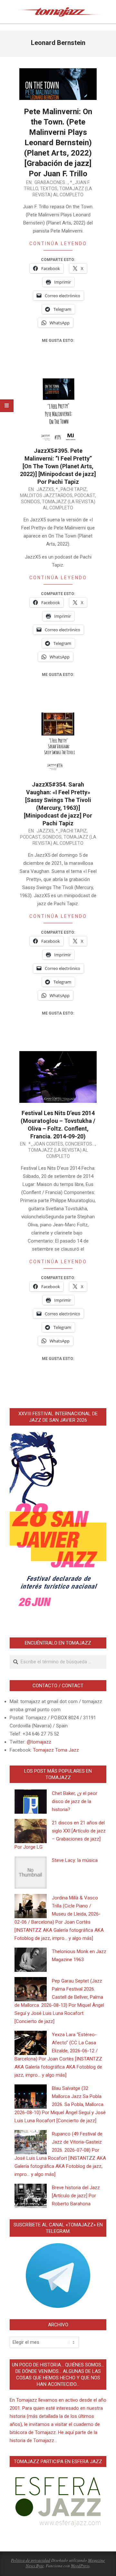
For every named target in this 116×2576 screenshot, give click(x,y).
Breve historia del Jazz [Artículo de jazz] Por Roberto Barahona (76, 2196)
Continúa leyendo (58, 244)
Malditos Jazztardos (46, 495)
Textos (49, 189)
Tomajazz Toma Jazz (56, 1750)
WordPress (80, 2566)
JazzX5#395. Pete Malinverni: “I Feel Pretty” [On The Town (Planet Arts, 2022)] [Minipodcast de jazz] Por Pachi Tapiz (58, 466)
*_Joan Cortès (46, 1144)
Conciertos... (80, 1144)
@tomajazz (39, 1742)
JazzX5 (45, 489)
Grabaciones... (51, 182)
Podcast (85, 495)
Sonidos (30, 502)
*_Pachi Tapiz (71, 489)
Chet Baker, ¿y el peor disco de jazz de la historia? (75, 1801)
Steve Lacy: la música (75, 1860)
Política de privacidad (31, 2560)
